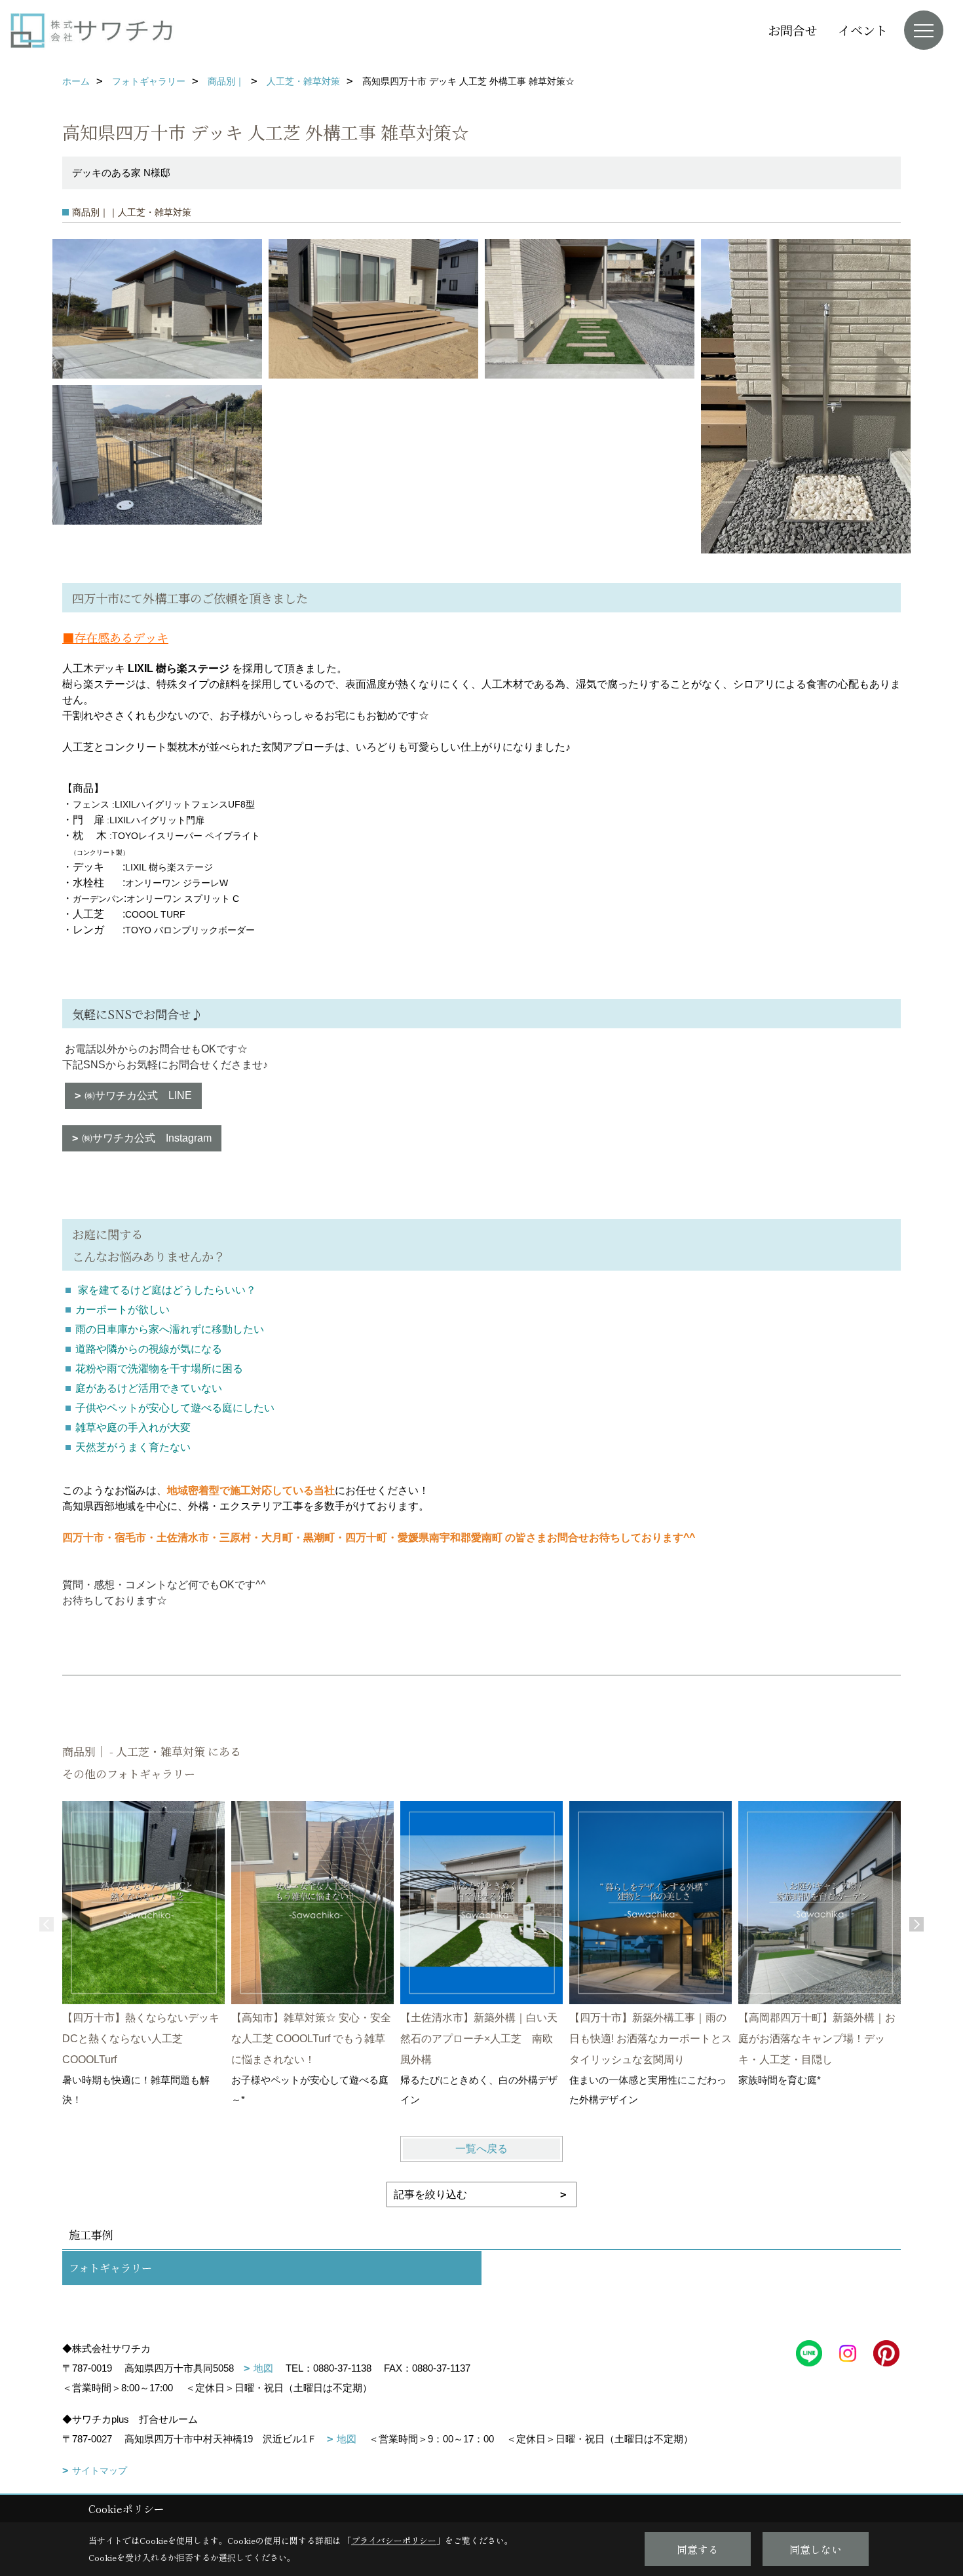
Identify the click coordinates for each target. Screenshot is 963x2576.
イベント (863, 30)
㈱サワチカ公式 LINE (138, 1095)
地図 (263, 2368)
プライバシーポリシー (394, 2540)
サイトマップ (100, 2471)
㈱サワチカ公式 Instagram (147, 1138)
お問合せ (793, 30)
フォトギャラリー (110, 2268)
